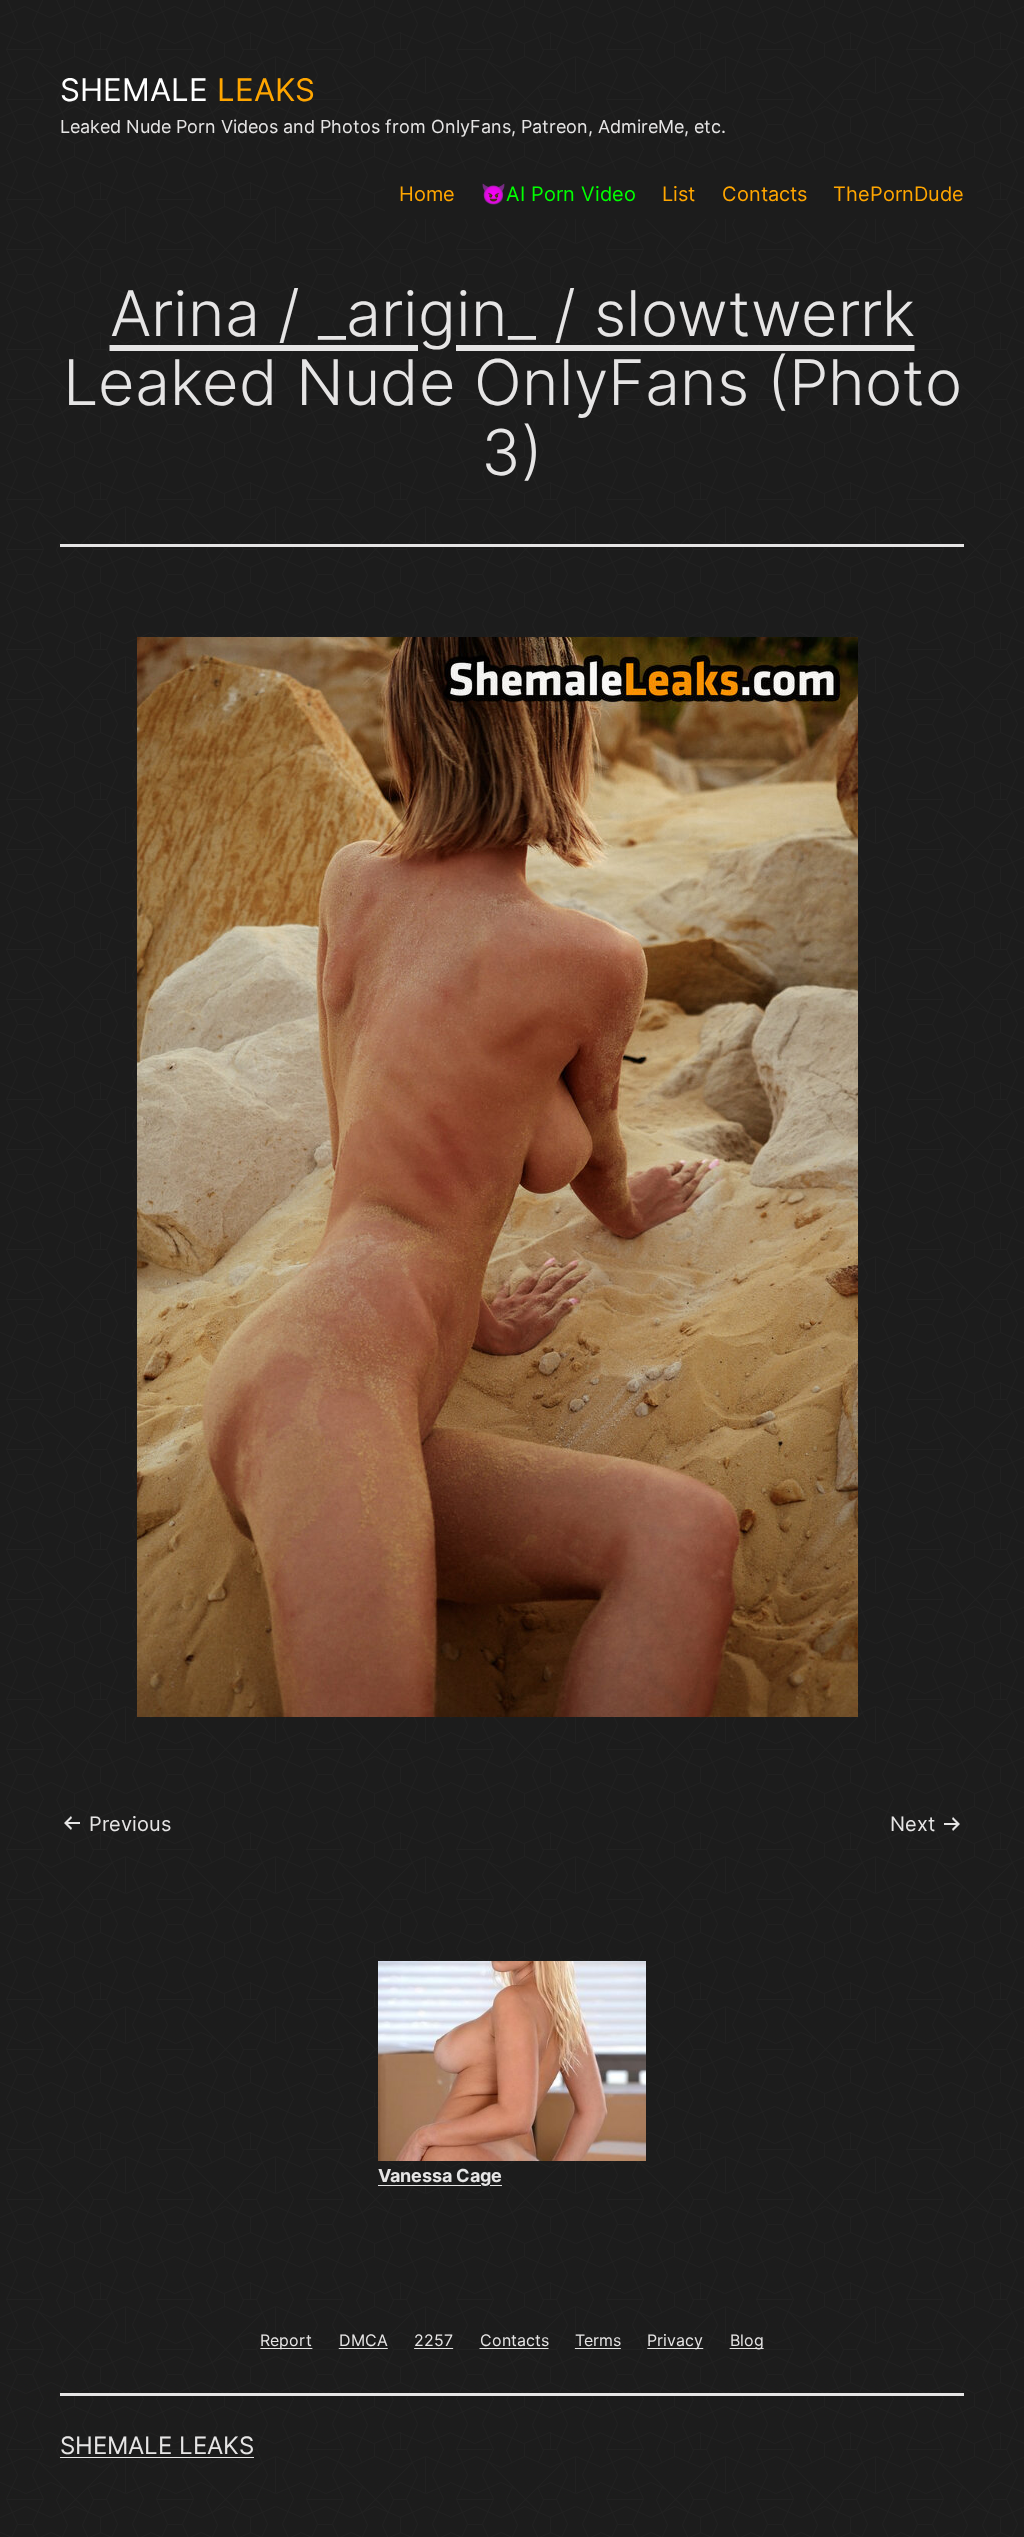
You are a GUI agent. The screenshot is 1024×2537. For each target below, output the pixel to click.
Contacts (764, 194)
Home (427, 194)
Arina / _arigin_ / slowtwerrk (512, 313)
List (678, 194)
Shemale (187, 90)
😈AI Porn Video (558, 194)
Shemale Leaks (157, 2445)
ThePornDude (898, 194)
